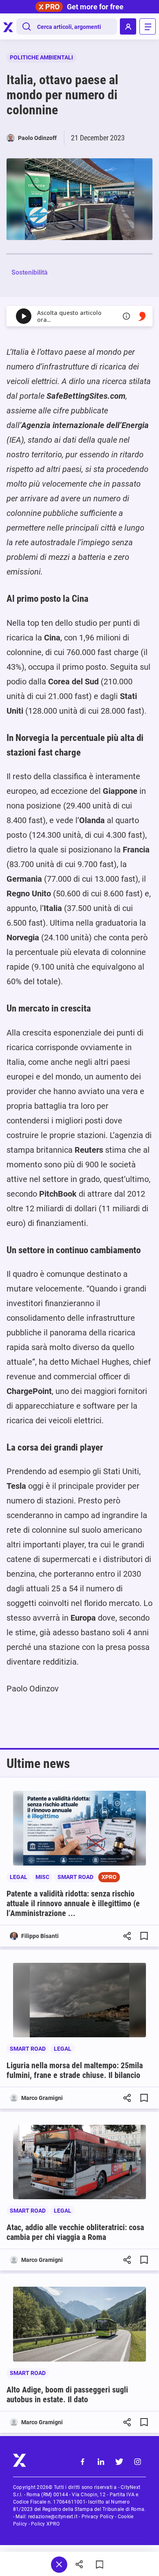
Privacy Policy (98, 2517)
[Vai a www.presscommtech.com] (142, 316)
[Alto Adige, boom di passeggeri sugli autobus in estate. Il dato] (79, 2324)
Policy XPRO (45, 2524)
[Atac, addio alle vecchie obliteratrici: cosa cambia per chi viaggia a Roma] (79, 2162)
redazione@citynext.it (53, 2517)
